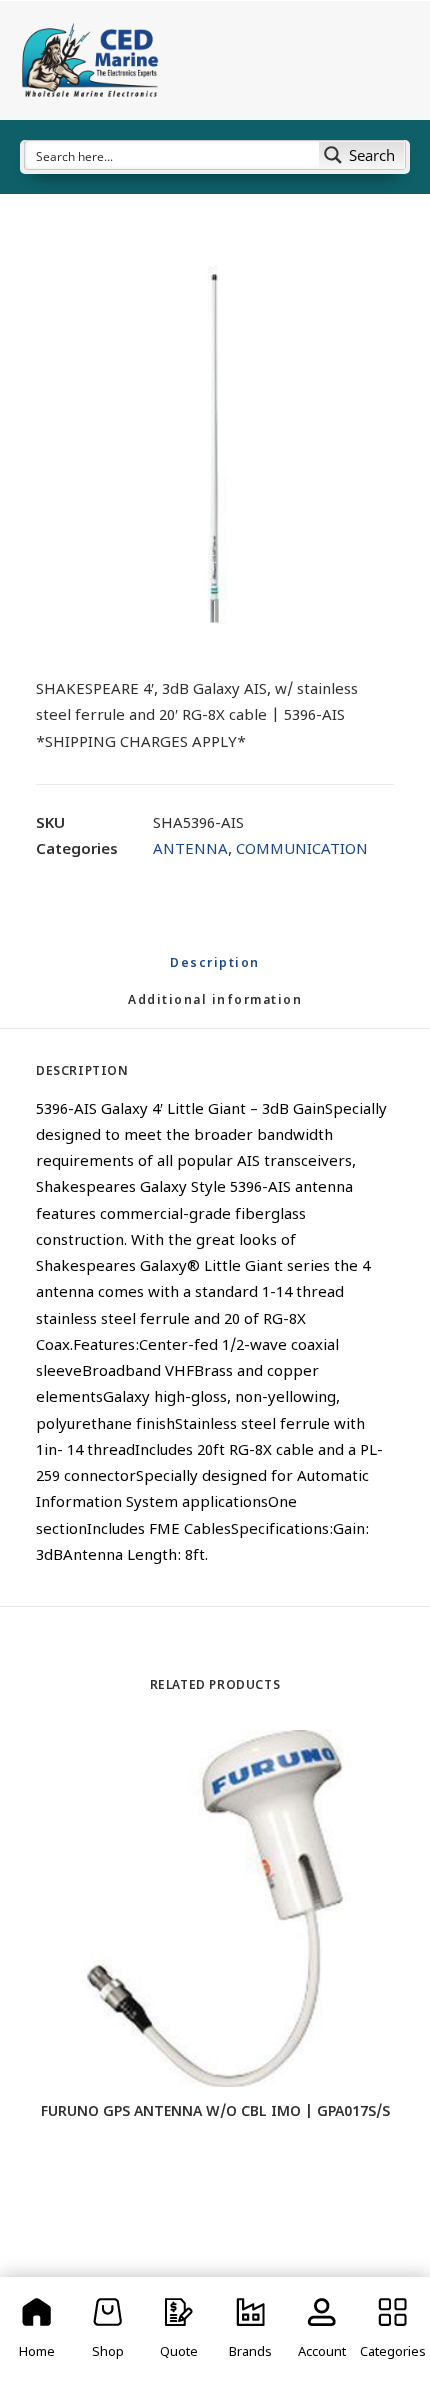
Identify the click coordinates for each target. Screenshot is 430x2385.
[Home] (36, 2331)
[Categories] (393, 2331)
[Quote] (179, 2331)
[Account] (321, 2331)
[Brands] (250, 2331)
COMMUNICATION (302, 850)
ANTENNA (190, 850)
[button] (215, 445)
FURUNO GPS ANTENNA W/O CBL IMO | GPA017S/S (215, 2112)
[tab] (215, 1009)
